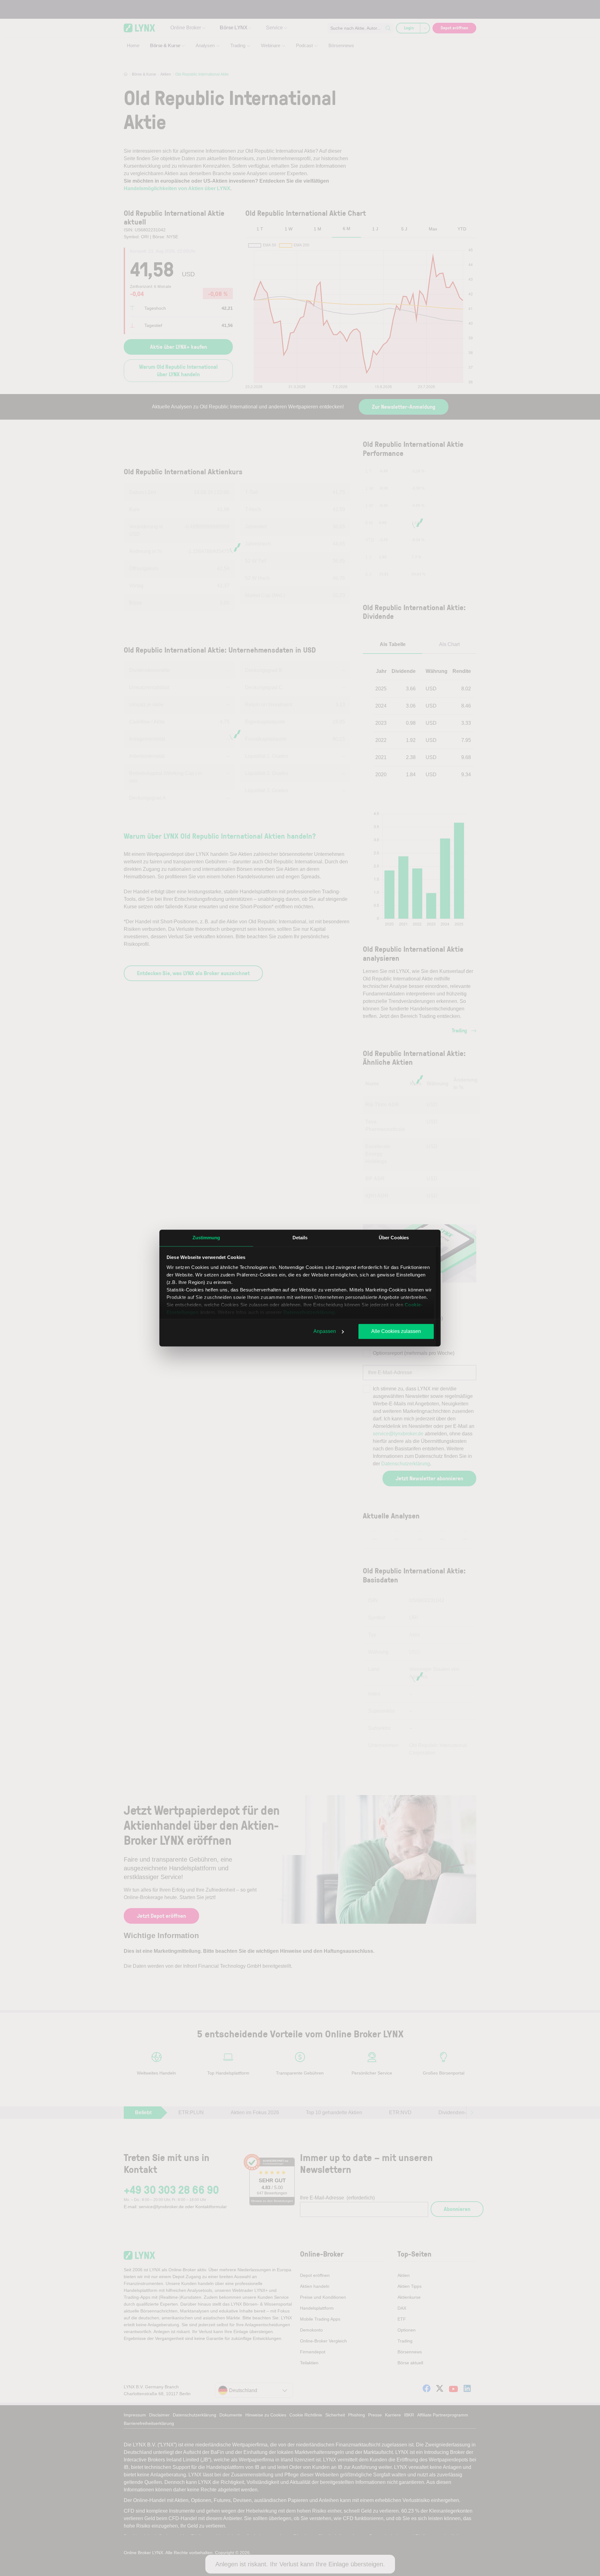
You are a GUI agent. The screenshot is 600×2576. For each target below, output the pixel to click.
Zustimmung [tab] (206, 1238)
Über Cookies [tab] (394, 1238)
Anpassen (325, 1331)
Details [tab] (300, 1238)
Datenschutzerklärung (309, 1312)
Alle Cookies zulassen (396, 1331)
